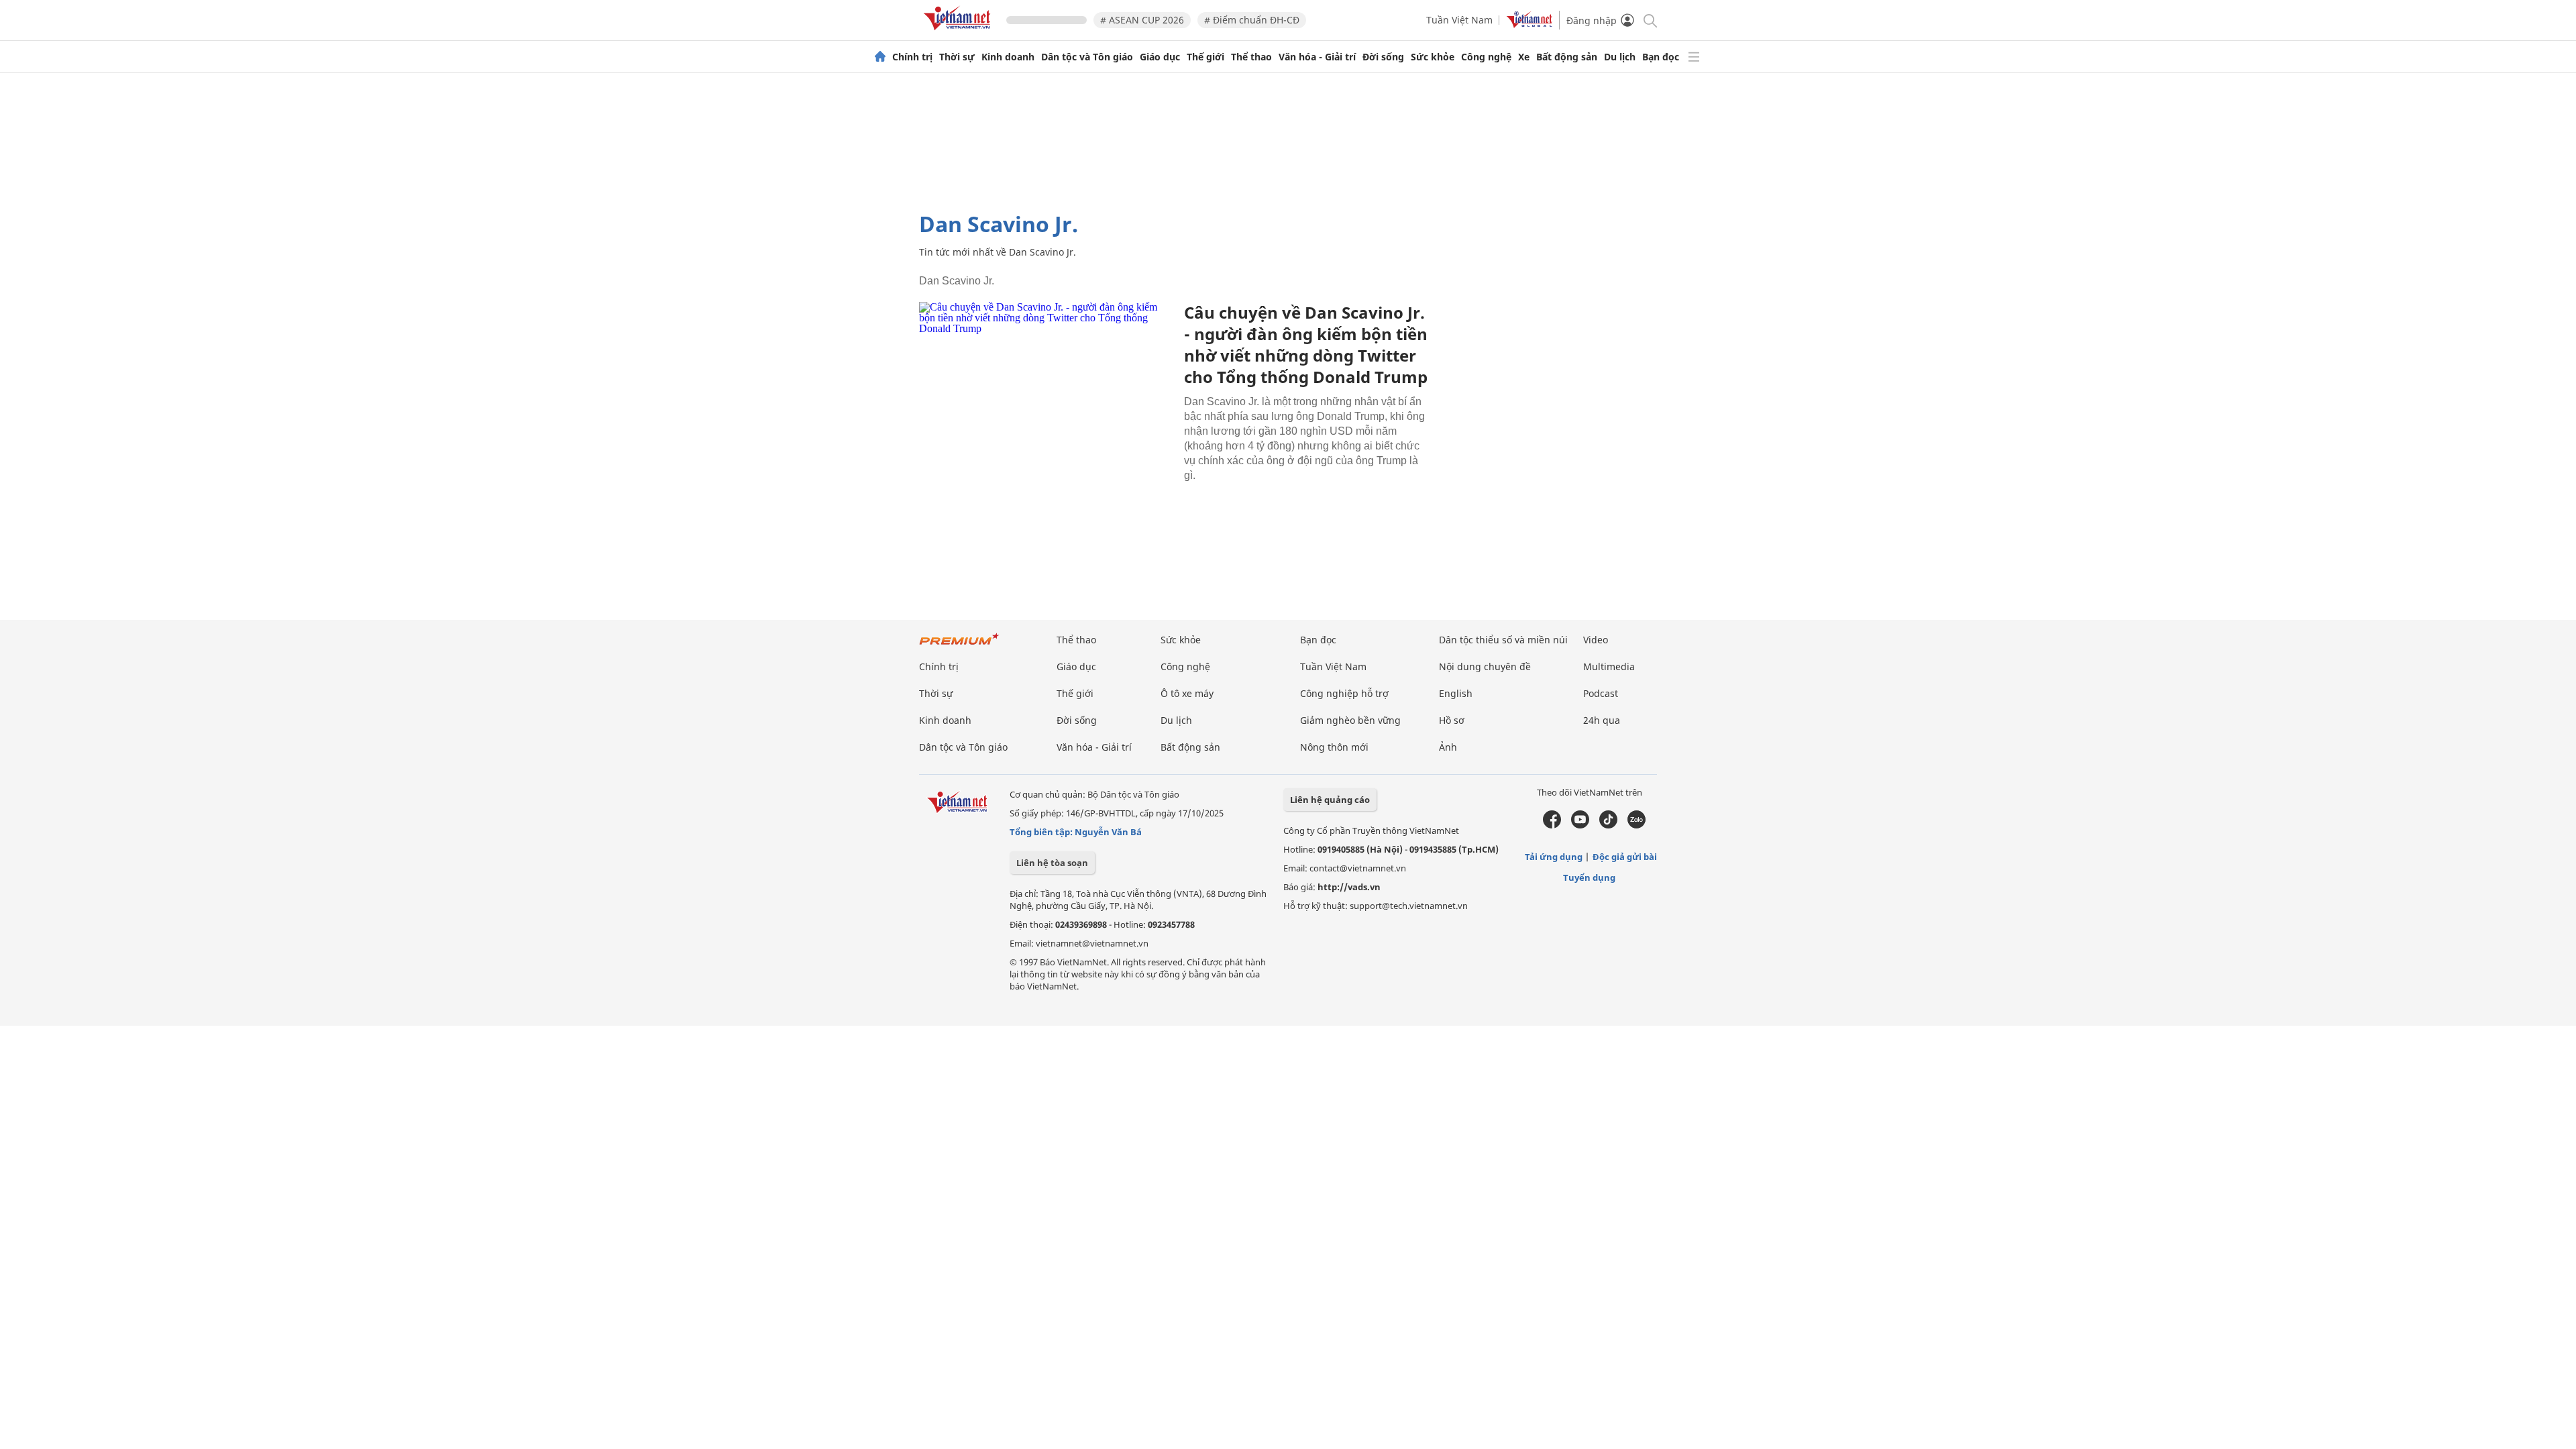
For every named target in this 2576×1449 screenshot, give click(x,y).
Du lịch (1620, 57)
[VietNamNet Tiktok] (1608, 825)
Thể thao (1251, 57)
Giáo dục (1160, 57)
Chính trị (912, 57)
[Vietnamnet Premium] (959, 646)
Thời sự (957, 57)
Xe (1524, 57)
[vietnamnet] (959, 33)
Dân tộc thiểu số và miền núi (1503, 640)
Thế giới (1205, 57)
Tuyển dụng (1589, 877)
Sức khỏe (1433, 57)
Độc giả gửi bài (1625, 857)
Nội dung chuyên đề (1485, 666)
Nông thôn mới (1334, 747)
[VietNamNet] (880, 57)
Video (1596, 640)
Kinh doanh (1008, 57)
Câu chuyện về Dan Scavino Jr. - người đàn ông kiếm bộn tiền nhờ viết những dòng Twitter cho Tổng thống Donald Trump (1306, 344)
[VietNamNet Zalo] (1636, 825)
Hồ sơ (1452, 720)
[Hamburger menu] (1694, 57)
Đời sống (1383, 57)
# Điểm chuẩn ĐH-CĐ (1252, 20)
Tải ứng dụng (1554, 857)
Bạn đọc (1661, 57)
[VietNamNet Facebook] (1552, 825)
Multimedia (1609, 666)
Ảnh (1448, 747)
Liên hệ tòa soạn (1052, 863)
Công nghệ (1486, 57)
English (1456, 693)
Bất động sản (1567, 57)
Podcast (1601, 693)
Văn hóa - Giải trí (1317, 57)
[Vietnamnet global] (1529, 24)
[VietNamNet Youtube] (1580, 825)
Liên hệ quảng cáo (1330, 800)
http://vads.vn (1349, 887)
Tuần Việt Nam (1459, 20)
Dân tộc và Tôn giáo (1087, 57)
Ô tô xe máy (1187, 693)
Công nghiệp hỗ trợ (1344, 693)
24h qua (1602, 720)
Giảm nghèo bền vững (1350, 720)
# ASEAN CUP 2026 (1142, 20)
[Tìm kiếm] (1649, 20)
